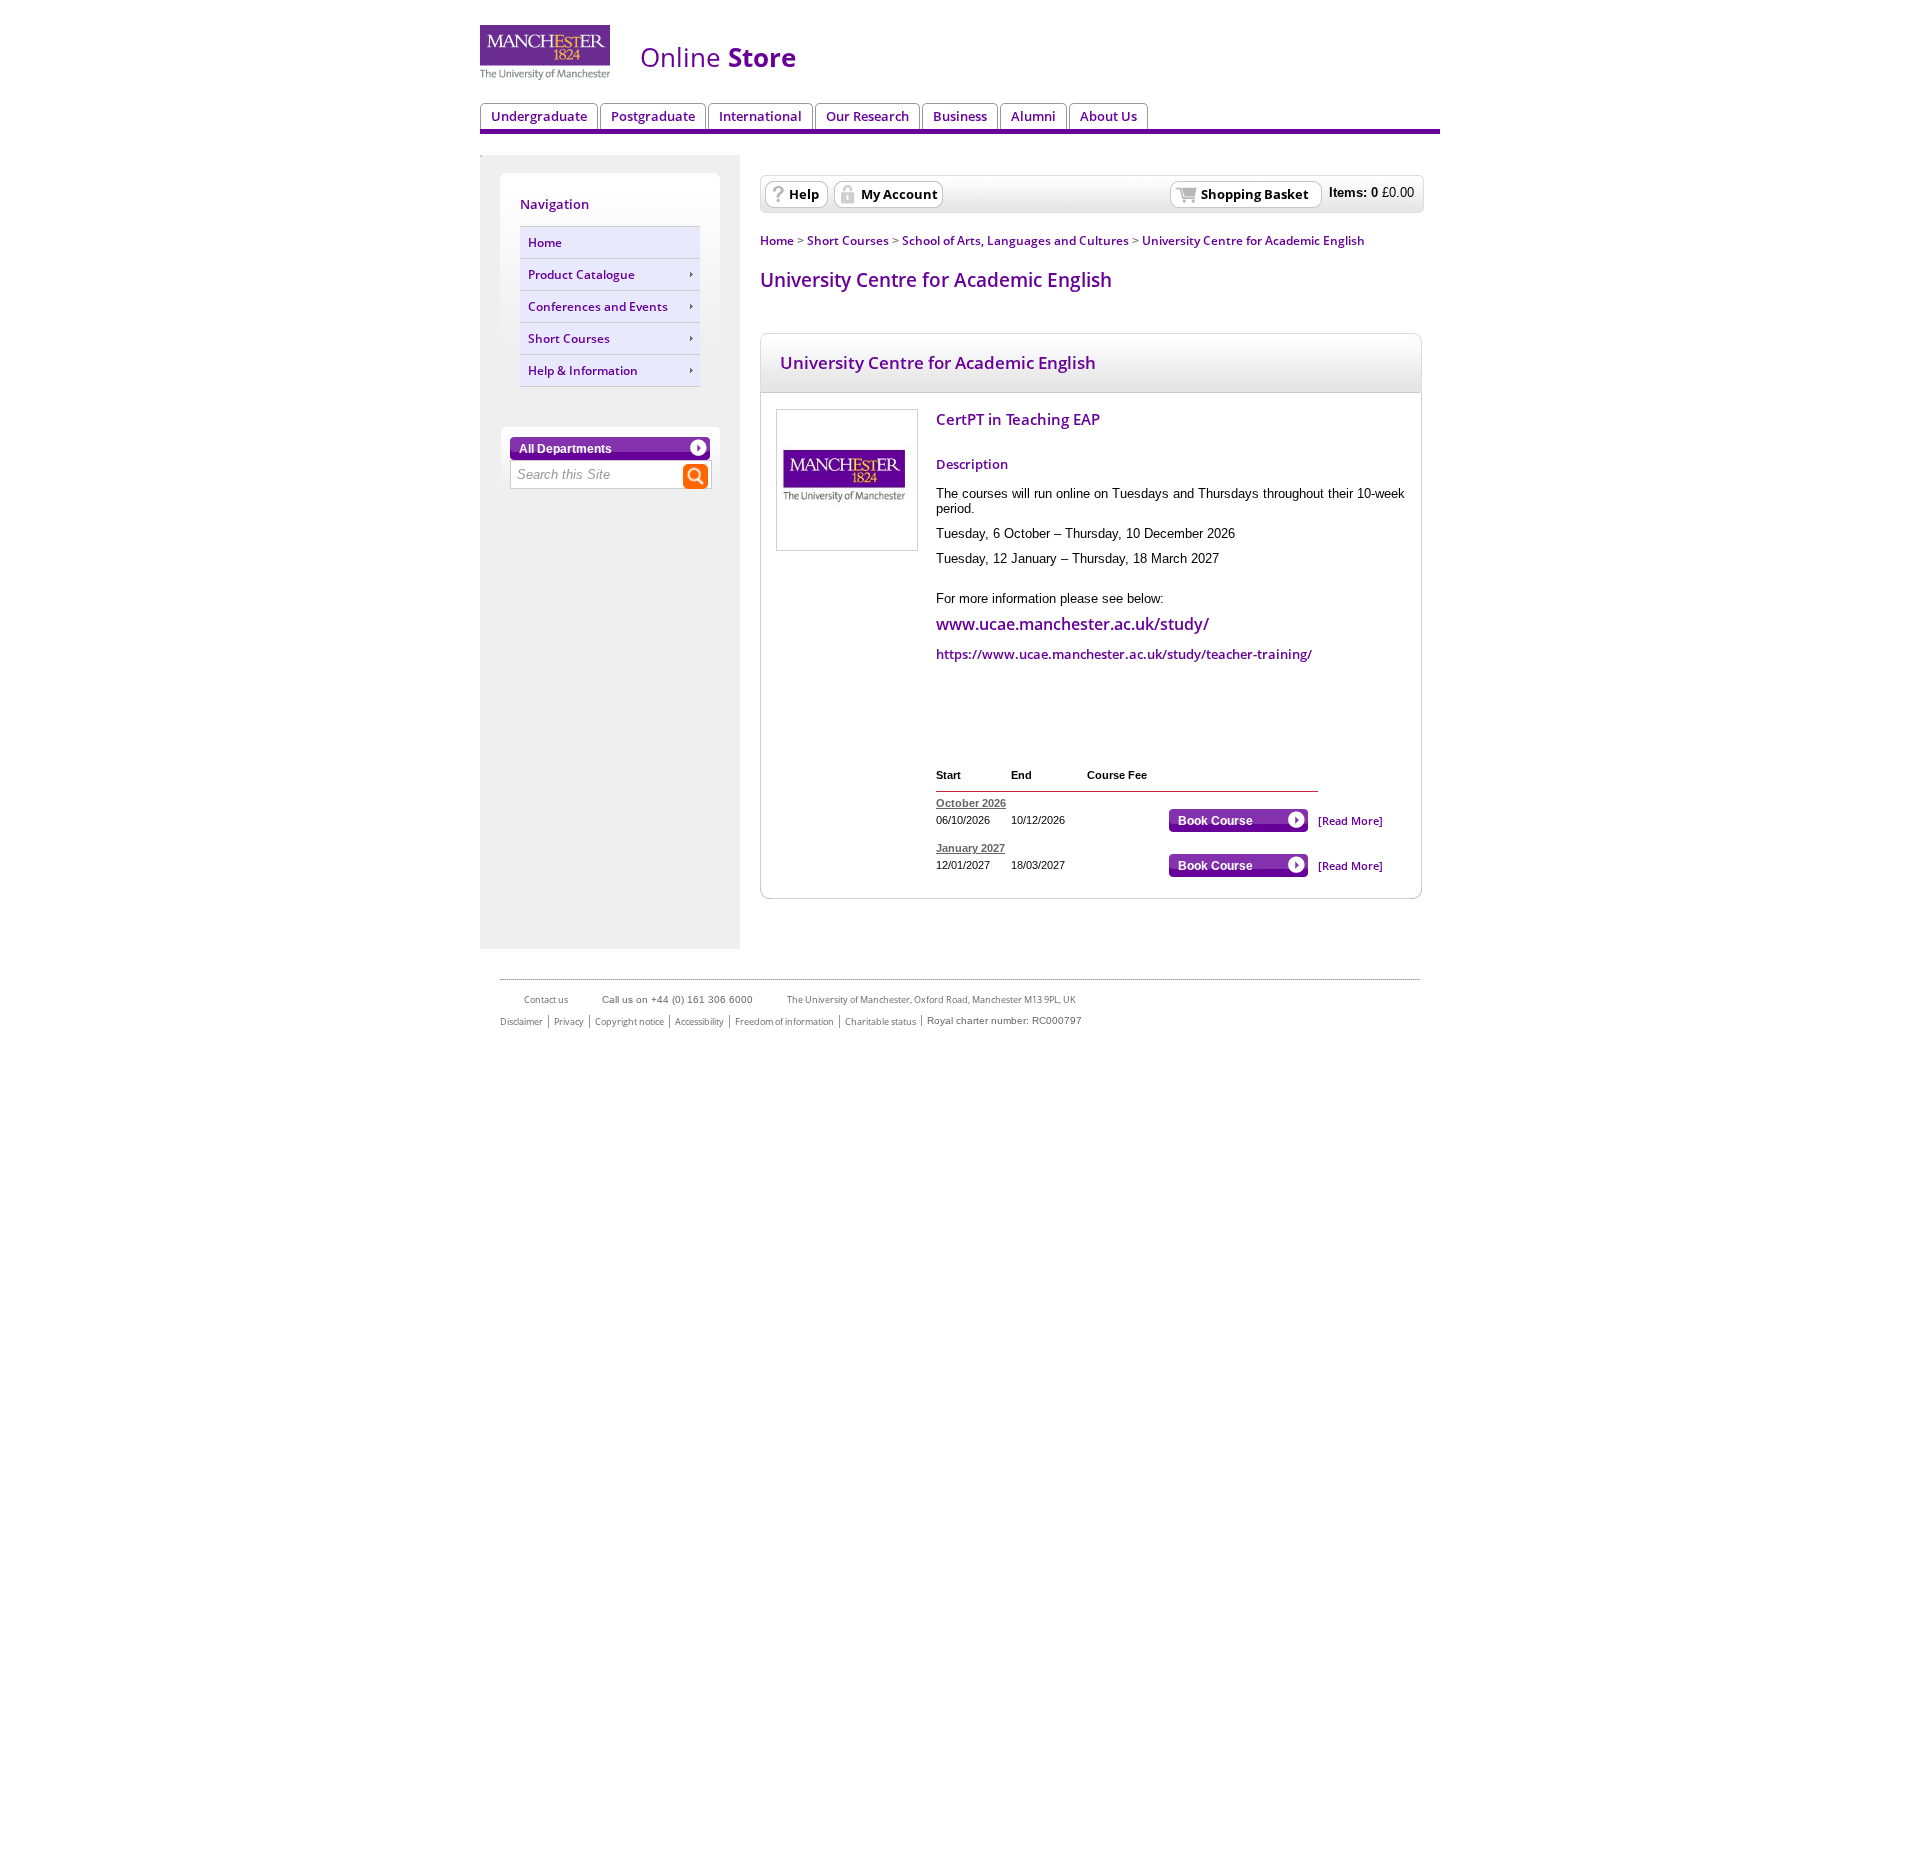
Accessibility (699, 1021)
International (760, 116)
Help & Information (583, 370)
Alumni (1033, 116)
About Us (1108, 116)
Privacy (569, 1021)
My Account (899, 194)
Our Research (867, 116)
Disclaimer (521, 1021)
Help (804, 194)
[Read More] (1350, 820)
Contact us (546, 999)
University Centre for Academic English (1253, 240)
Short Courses (569, 338)
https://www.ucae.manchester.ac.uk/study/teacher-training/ (1124, 654)
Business (960, 116)
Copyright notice (629, 1021)
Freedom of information (784, 1021)
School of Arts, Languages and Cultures (1015, 240)
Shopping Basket (1255, 194)
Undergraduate (539, 116)
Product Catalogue (581, 274)
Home (545, 242)
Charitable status (880, 1021)
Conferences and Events (598, 306)
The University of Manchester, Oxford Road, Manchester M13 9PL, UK (931, 999)
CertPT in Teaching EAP (1018, 419)
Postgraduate (653, 116)
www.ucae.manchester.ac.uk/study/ (1072, 624)
